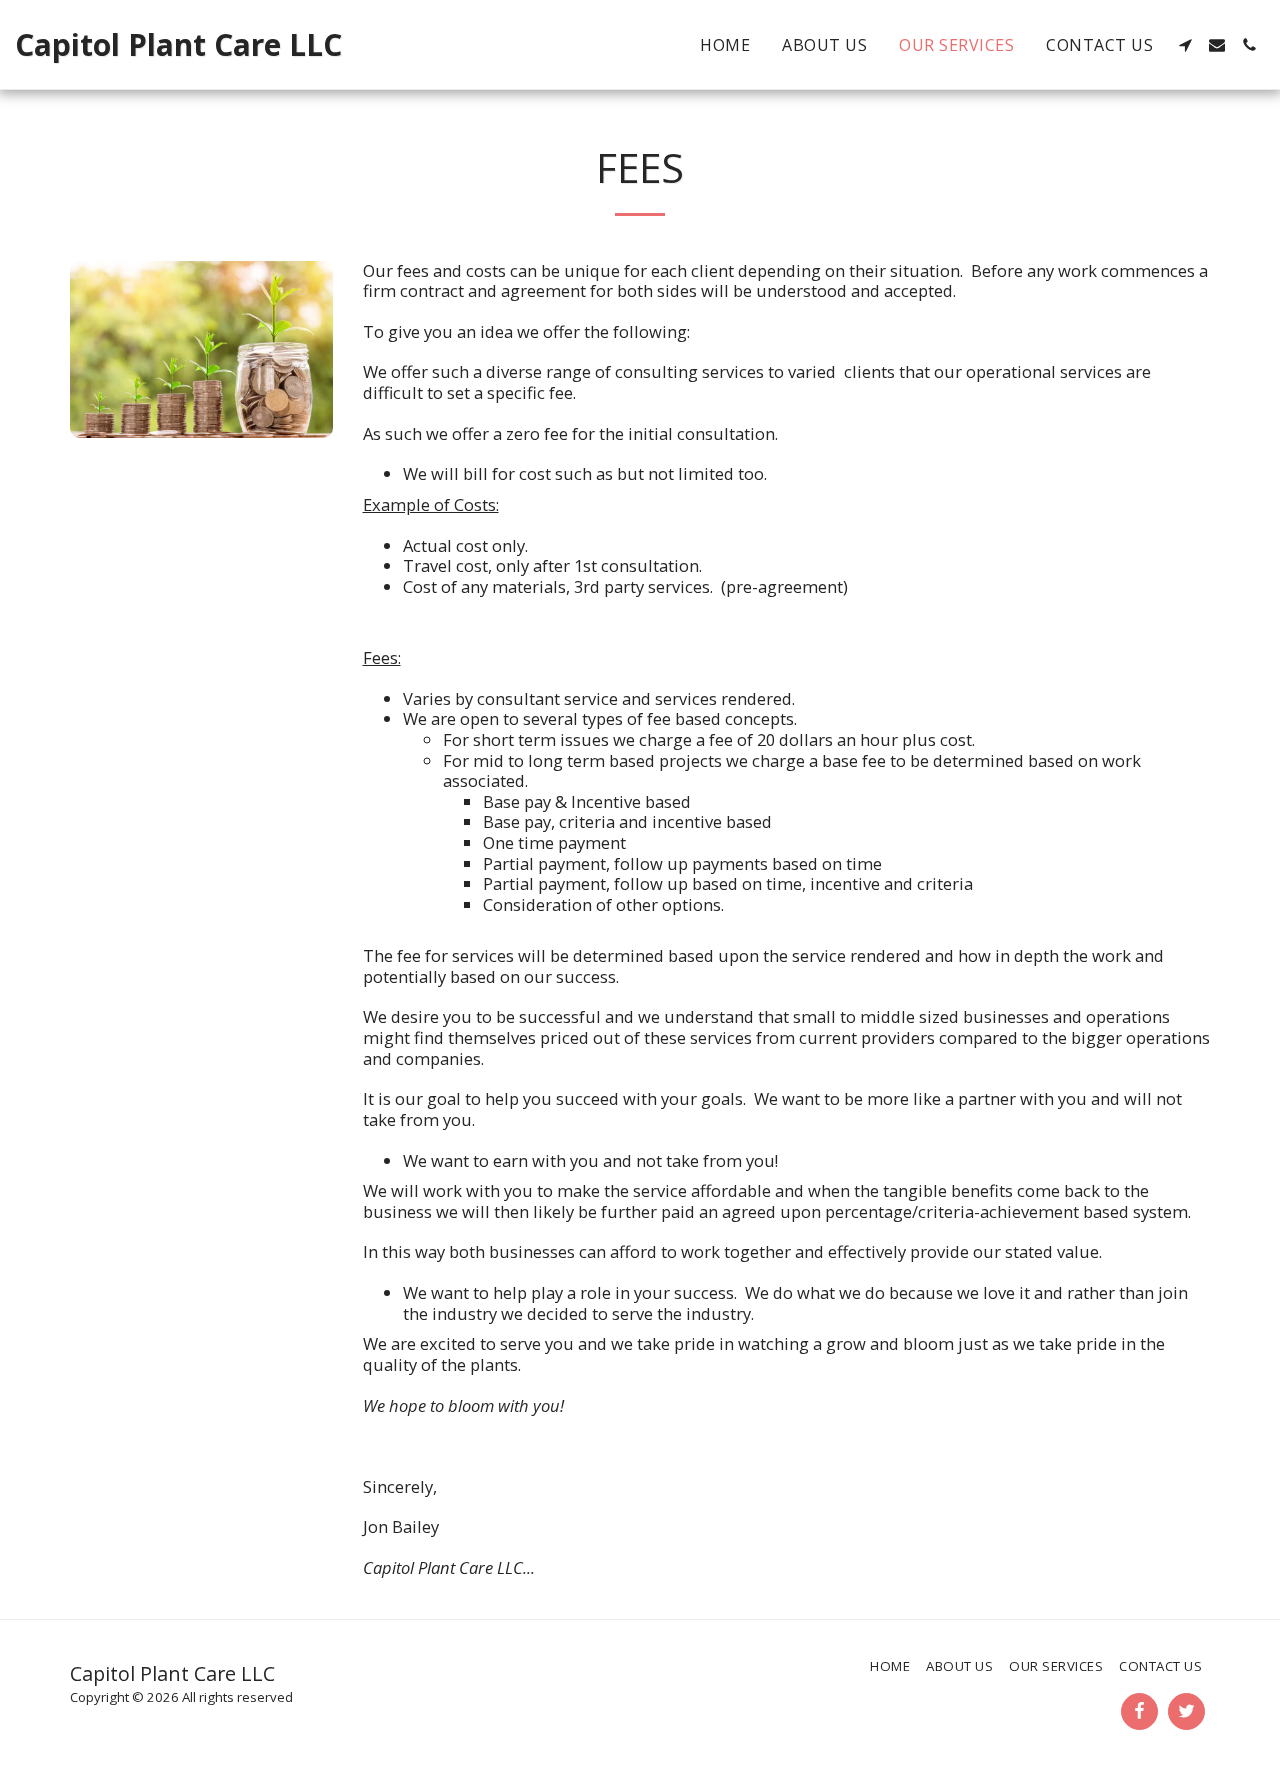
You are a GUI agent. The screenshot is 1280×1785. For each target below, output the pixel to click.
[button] (1185, 45)
